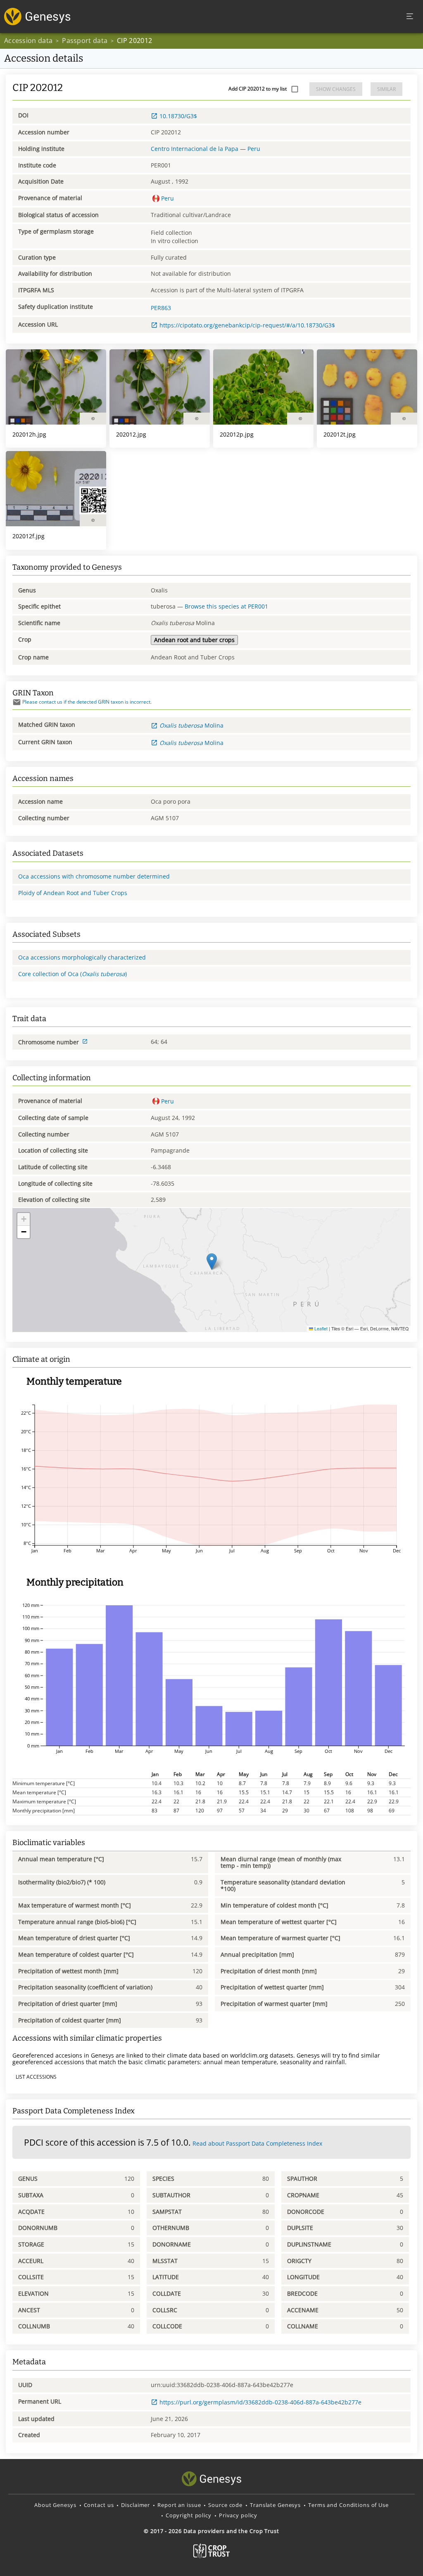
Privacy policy (238, 2515)
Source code (225, 2505)
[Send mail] (17, 702)
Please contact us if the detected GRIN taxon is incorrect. (87, 702)
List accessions (36, 2077)
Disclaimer (135, 2505)
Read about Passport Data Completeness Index (257, 2143)
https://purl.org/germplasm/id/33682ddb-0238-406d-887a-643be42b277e (260, 2402)
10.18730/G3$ (178, 116)
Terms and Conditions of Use (348, 2505)
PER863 (161, 308)
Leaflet (320, 1329)
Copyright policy (189, 2515)
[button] (212, 1262)
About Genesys (55, 2505)
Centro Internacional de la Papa (195, 149)
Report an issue (179, 2505)
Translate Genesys (275, 2505)
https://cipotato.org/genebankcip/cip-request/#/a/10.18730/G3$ (247, 325)
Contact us (99, 2505)
